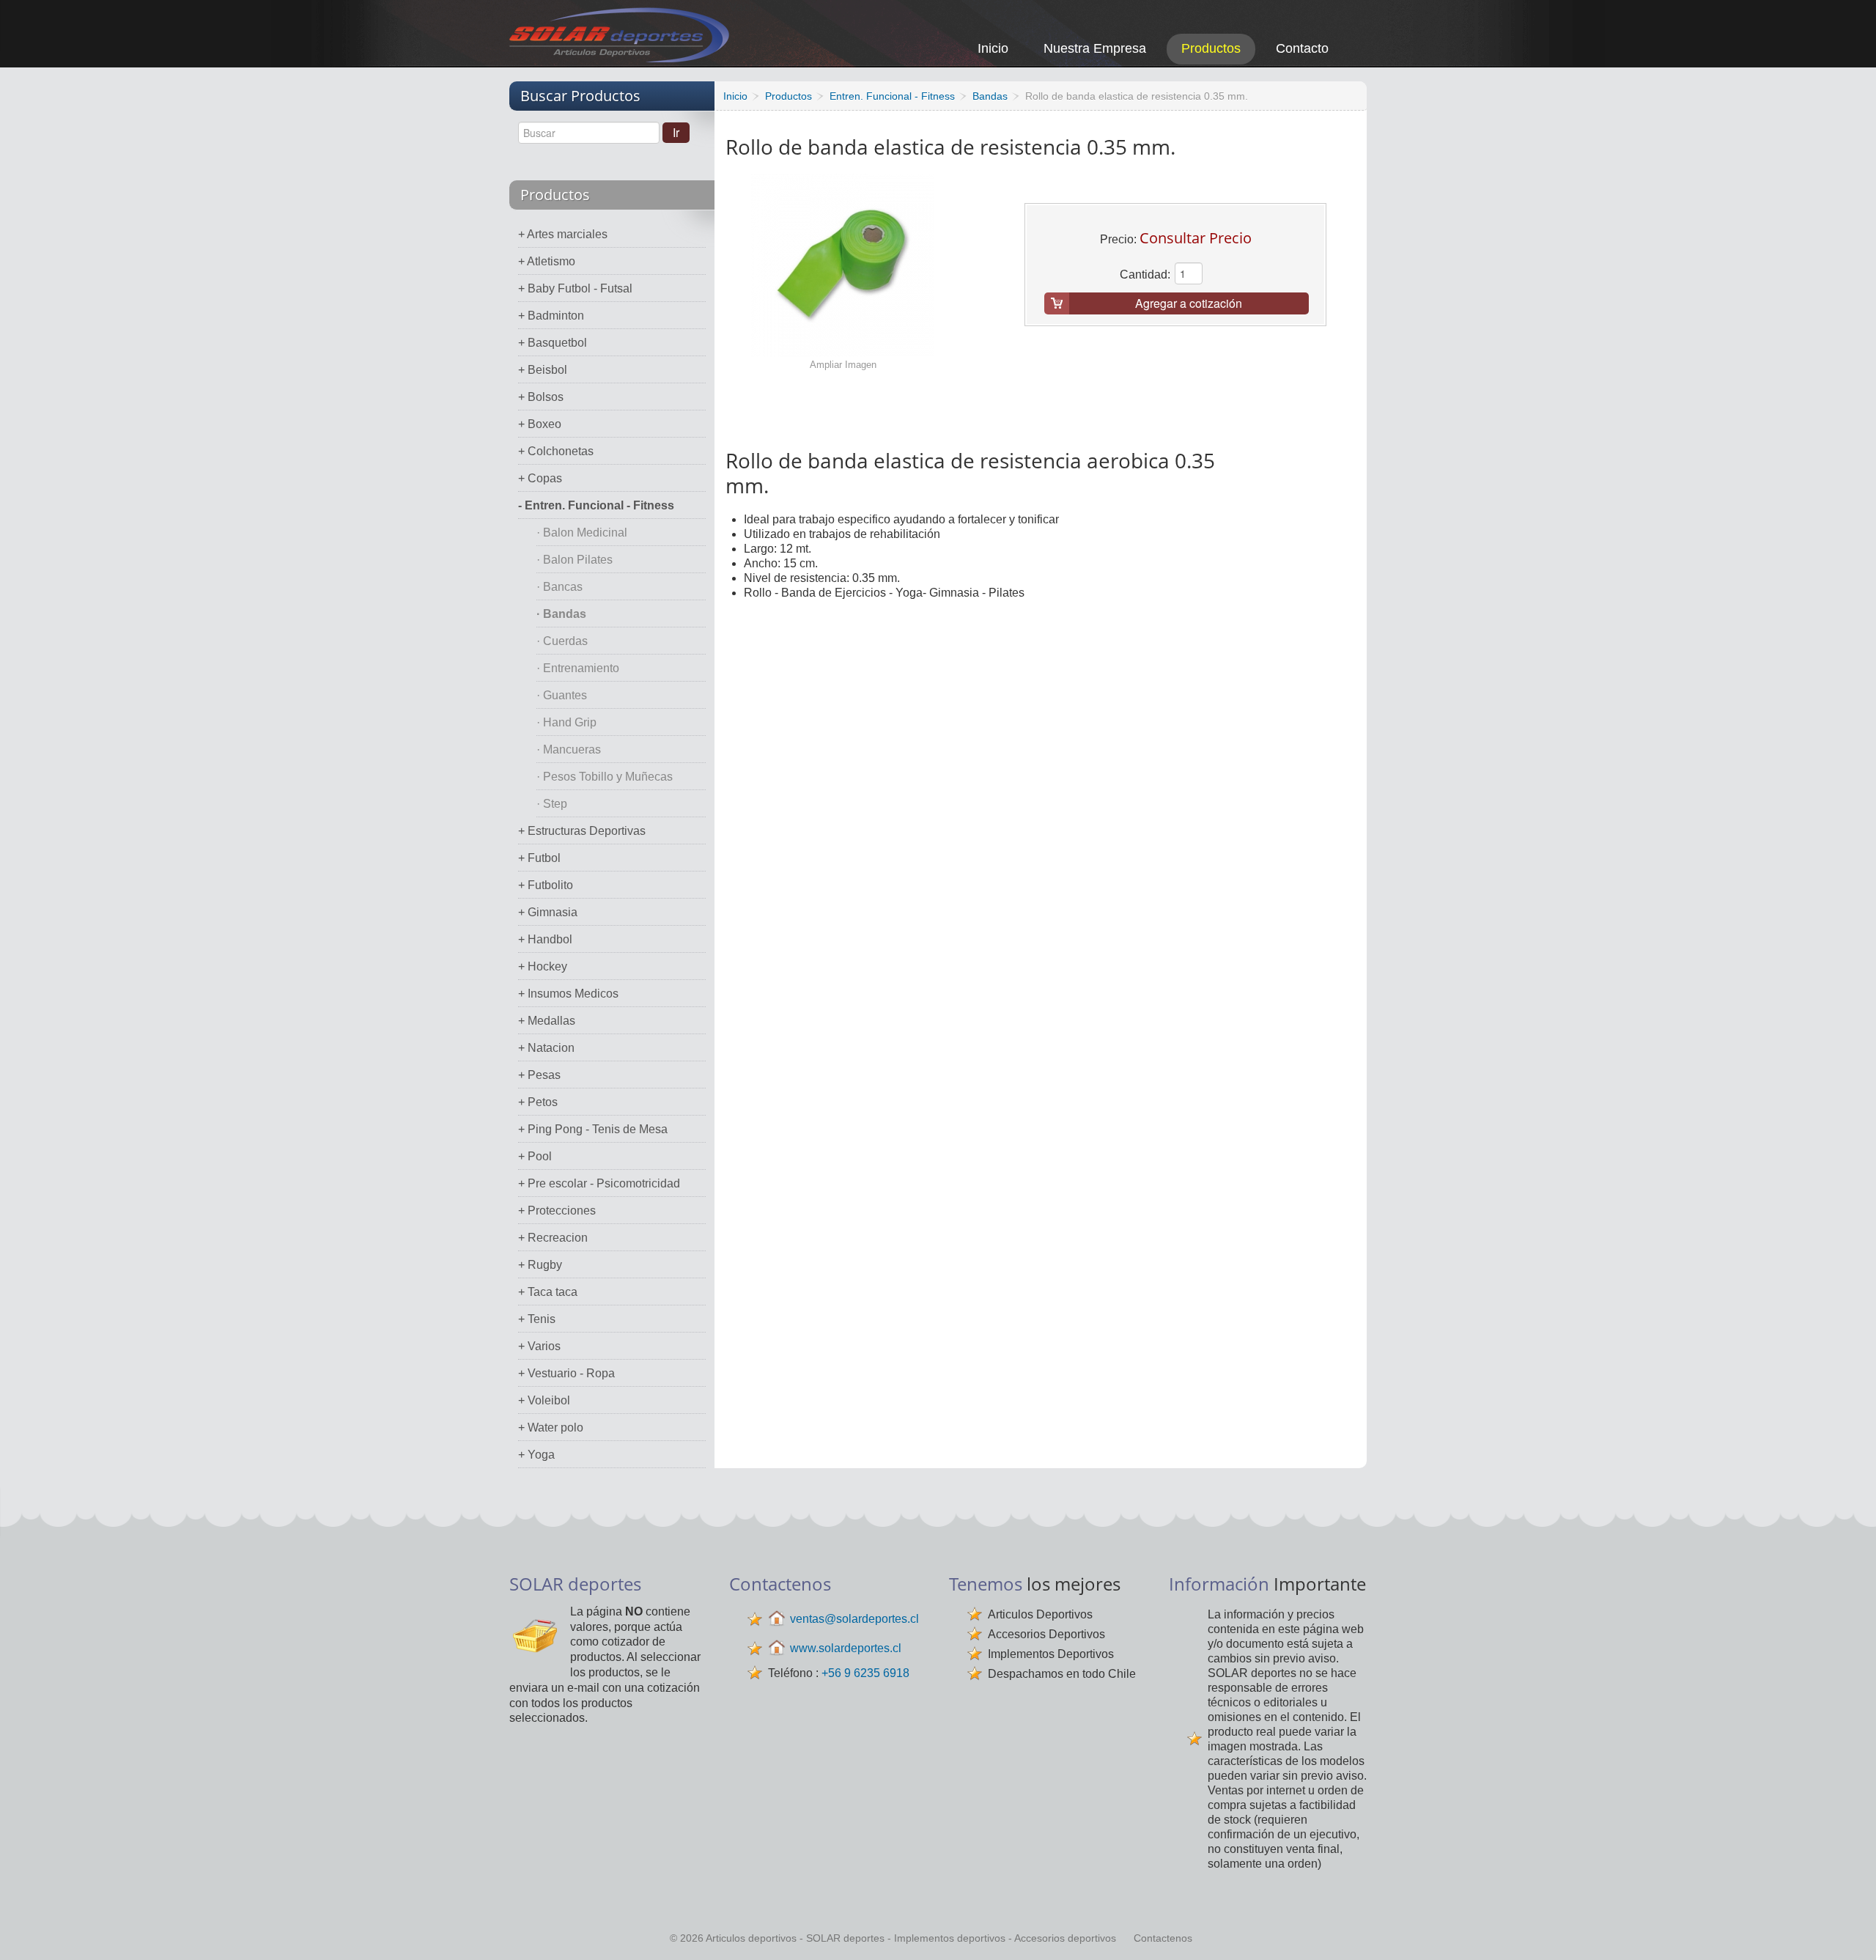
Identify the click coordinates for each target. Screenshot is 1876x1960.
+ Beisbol (543, 370)
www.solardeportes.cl (846, 1648)
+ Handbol (545, 939)
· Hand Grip (566, 722)
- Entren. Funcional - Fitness (596, 505)
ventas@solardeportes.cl (854, 1619)
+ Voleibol (544, 1400)
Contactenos (1163, 1938)
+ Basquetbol (553, 343)
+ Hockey (543, 966)
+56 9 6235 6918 (865, 1673)
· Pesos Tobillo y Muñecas (605, 777)
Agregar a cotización (1189, 303)
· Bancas (560, 587)
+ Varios (539, 1346)
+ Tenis (537, 1319)
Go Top (1849, 1929)
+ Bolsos (541, 397)
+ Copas (540, 478)
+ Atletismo (547, 261)
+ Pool (535, 1156)
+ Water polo (551, 1427)
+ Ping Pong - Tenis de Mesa (593, 1129)
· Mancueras (569, 749)
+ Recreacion (553, 1238)
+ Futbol (539, 858)
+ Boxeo (540, 424)
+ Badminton (551, 316)
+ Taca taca (548, 1292)
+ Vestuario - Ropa (566, 1373)
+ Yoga (536, 1455)
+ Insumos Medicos (568, 994)
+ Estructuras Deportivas (582, 831)
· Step (552, 804)
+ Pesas (539, 1075)
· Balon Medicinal (582, 533)
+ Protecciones (557, 1211)
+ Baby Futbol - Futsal (575, 288)
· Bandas (561, 614)
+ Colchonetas (556, 451)
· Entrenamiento (578, 668)
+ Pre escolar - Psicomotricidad (599, 1183)
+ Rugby (540, 1265)
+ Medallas (547, 1021)
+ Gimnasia (548, 912)
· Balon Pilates (575, 560)
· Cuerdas (562, 641)
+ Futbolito (546, 885)
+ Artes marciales (563, 234)
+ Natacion (546, 1048)
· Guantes (562, 695)
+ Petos (538, 1102)
